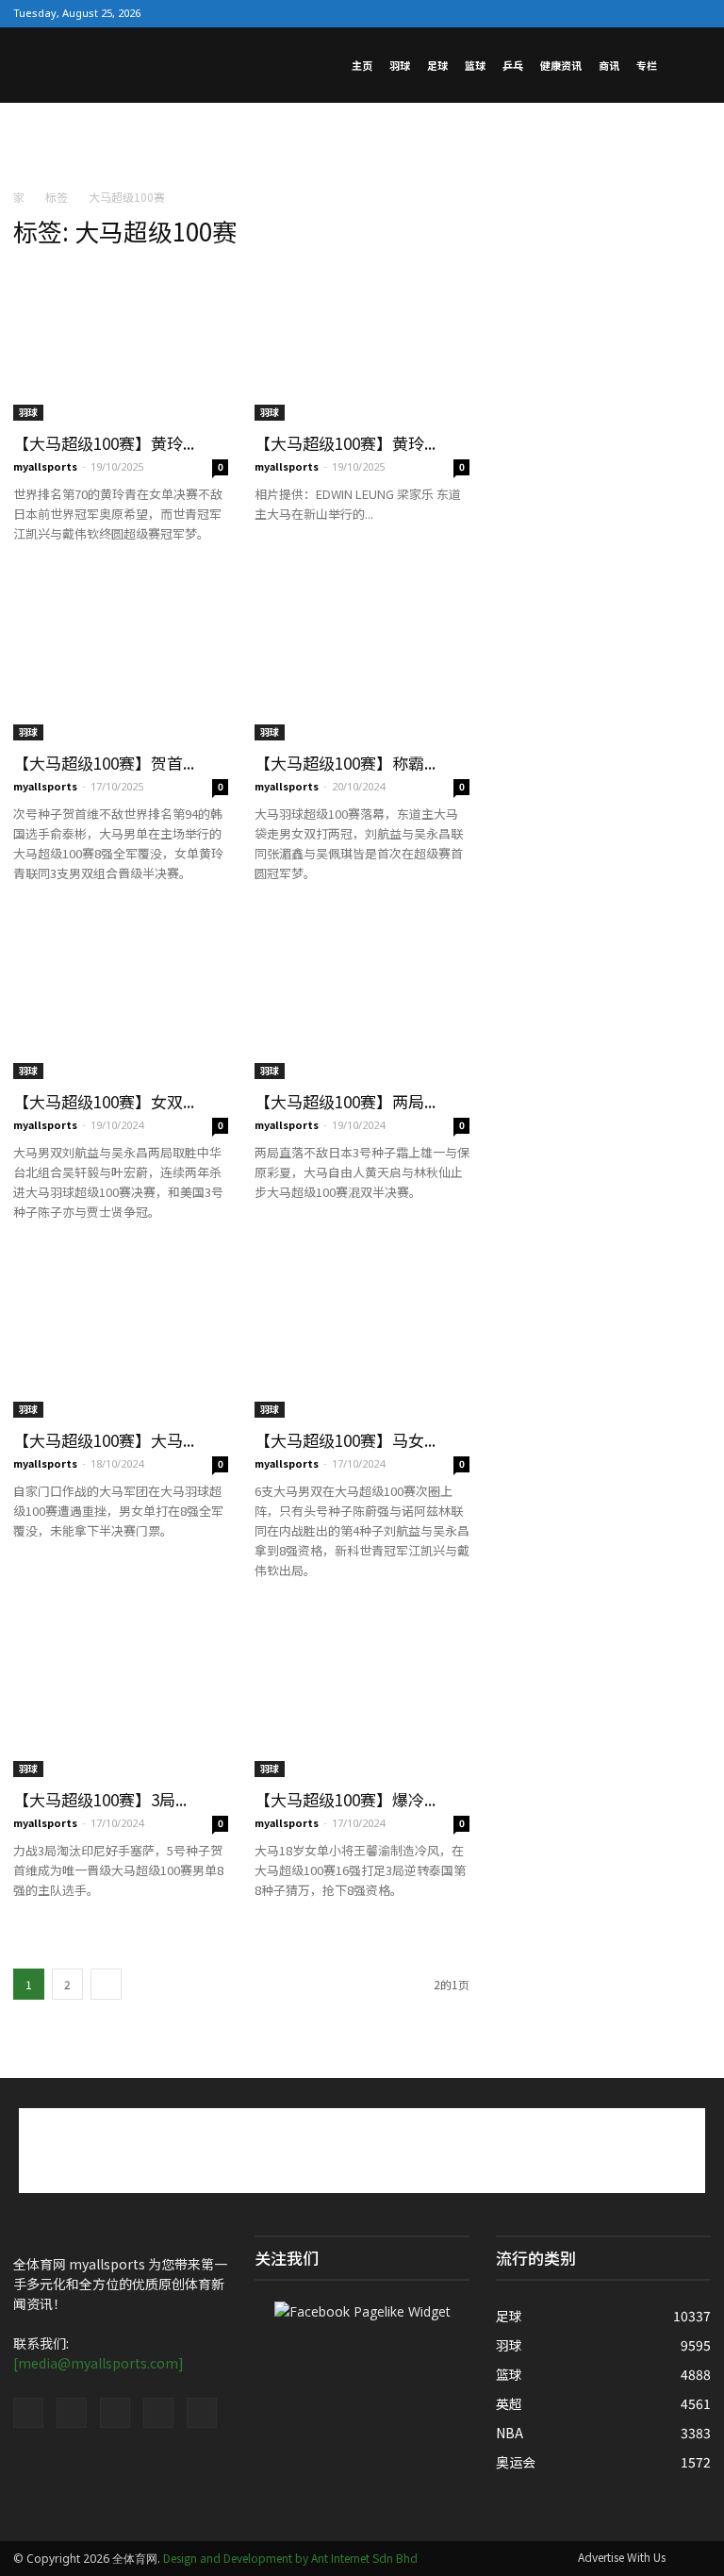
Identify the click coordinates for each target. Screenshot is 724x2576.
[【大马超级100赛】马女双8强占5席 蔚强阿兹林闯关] (362, 1340)
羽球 (400, 65)
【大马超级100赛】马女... (345, 1440)
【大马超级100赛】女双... (104, 1101)
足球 (437, 65)
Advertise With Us (622, 2557)
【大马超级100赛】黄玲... (104, 443)
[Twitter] (606, 13)
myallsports (45, 466)
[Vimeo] (636, 13)
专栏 (647, 65)
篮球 (475, 65)
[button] (688, 65)
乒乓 (513, 65)
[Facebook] (576, 13)
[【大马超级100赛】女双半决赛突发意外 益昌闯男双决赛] (121, 1001)
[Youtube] (697, 13)
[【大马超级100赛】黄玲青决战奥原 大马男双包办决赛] (362, 343)
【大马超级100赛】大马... (104, 1440)
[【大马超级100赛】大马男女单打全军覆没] (121, 1340)
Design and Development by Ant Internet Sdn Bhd (290, 2558)
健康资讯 (561, 65)
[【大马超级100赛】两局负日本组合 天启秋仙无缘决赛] (362, 1001)
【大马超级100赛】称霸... (345, 763)
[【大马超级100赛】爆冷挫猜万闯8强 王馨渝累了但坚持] (362, 1698)
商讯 (609, 65)
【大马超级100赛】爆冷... (345, 1799)
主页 (362, 65)
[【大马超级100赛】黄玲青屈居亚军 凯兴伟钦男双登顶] (121, 343)
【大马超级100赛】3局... (100, 1799)
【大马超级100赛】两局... (345, 1101)
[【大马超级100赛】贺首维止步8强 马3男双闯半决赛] (121, 662)
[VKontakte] (666, 13)
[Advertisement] (362, 144)
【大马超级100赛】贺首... (104, 763)
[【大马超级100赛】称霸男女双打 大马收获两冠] (362, 662)
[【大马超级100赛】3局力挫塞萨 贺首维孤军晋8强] (121, 1698)
